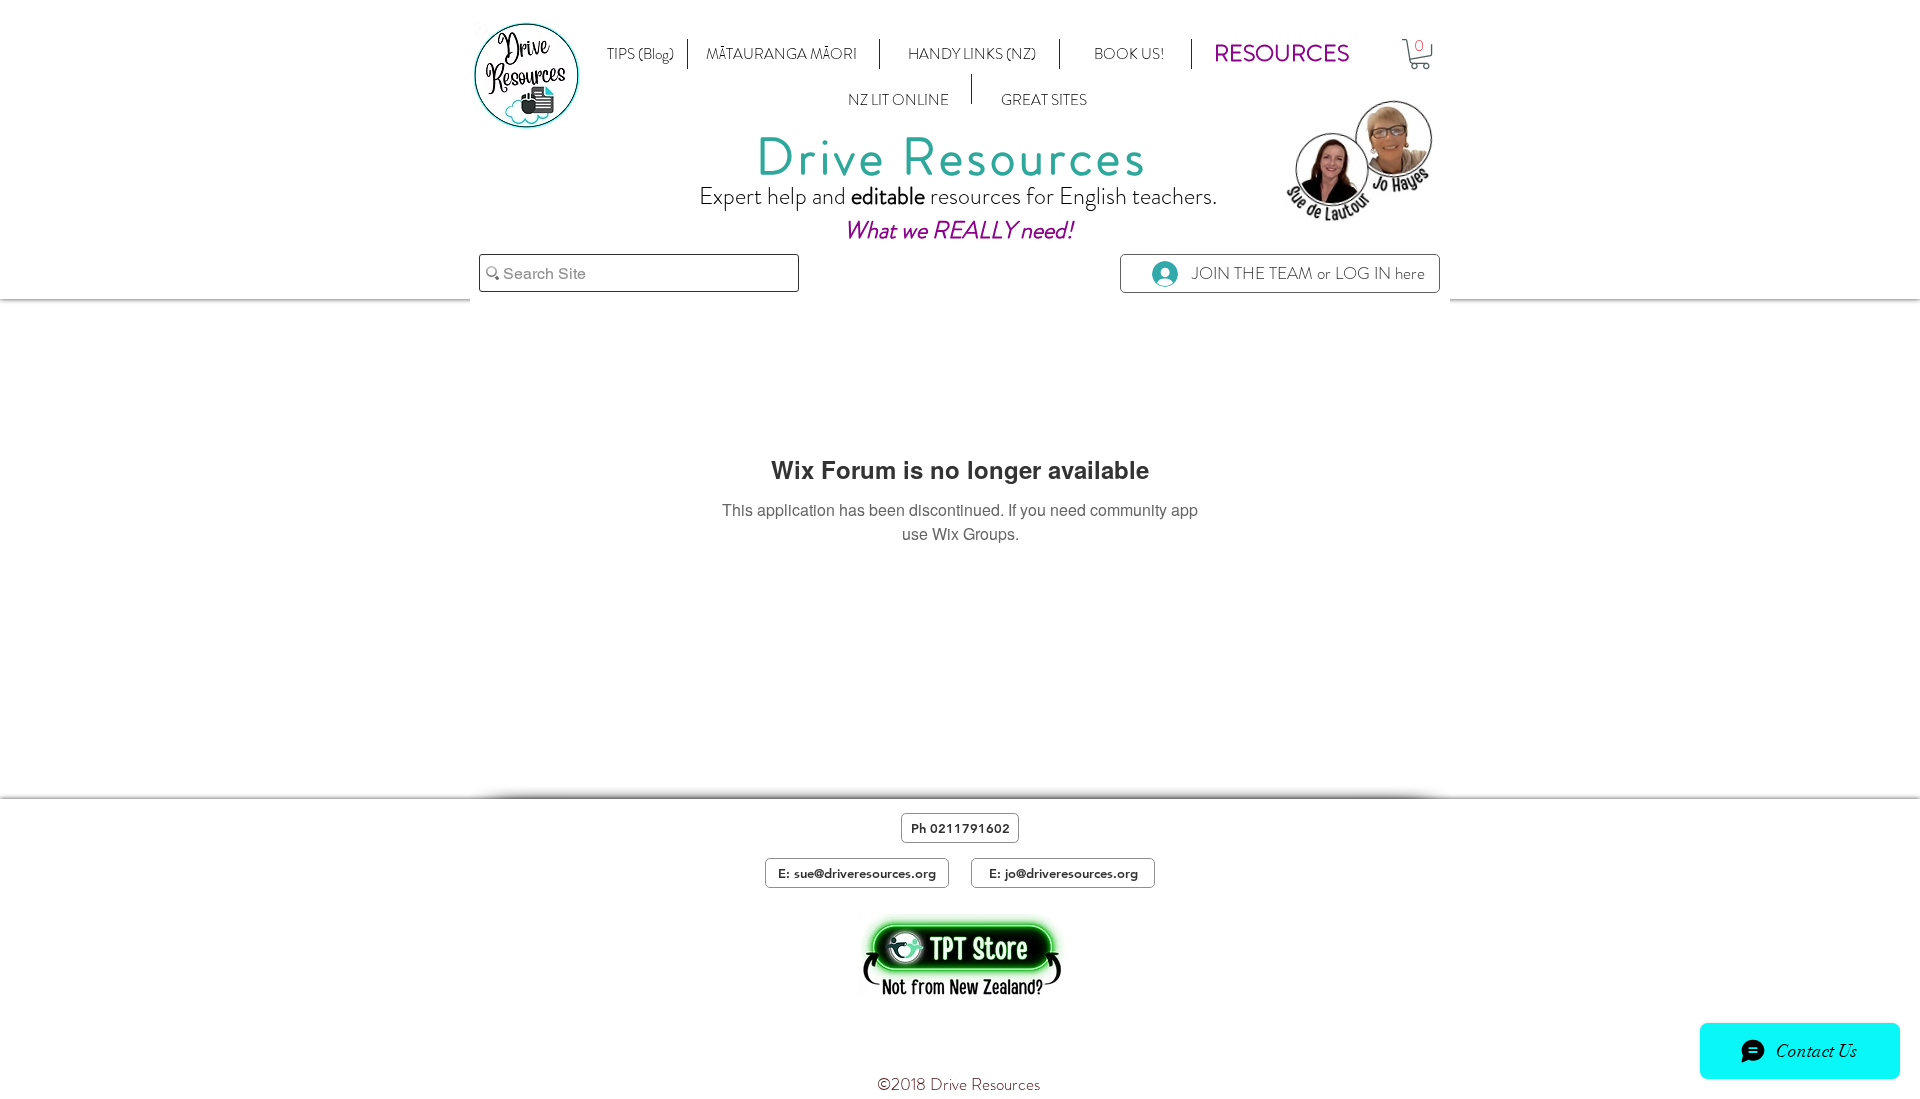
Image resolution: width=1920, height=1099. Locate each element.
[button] (1281, 54)
